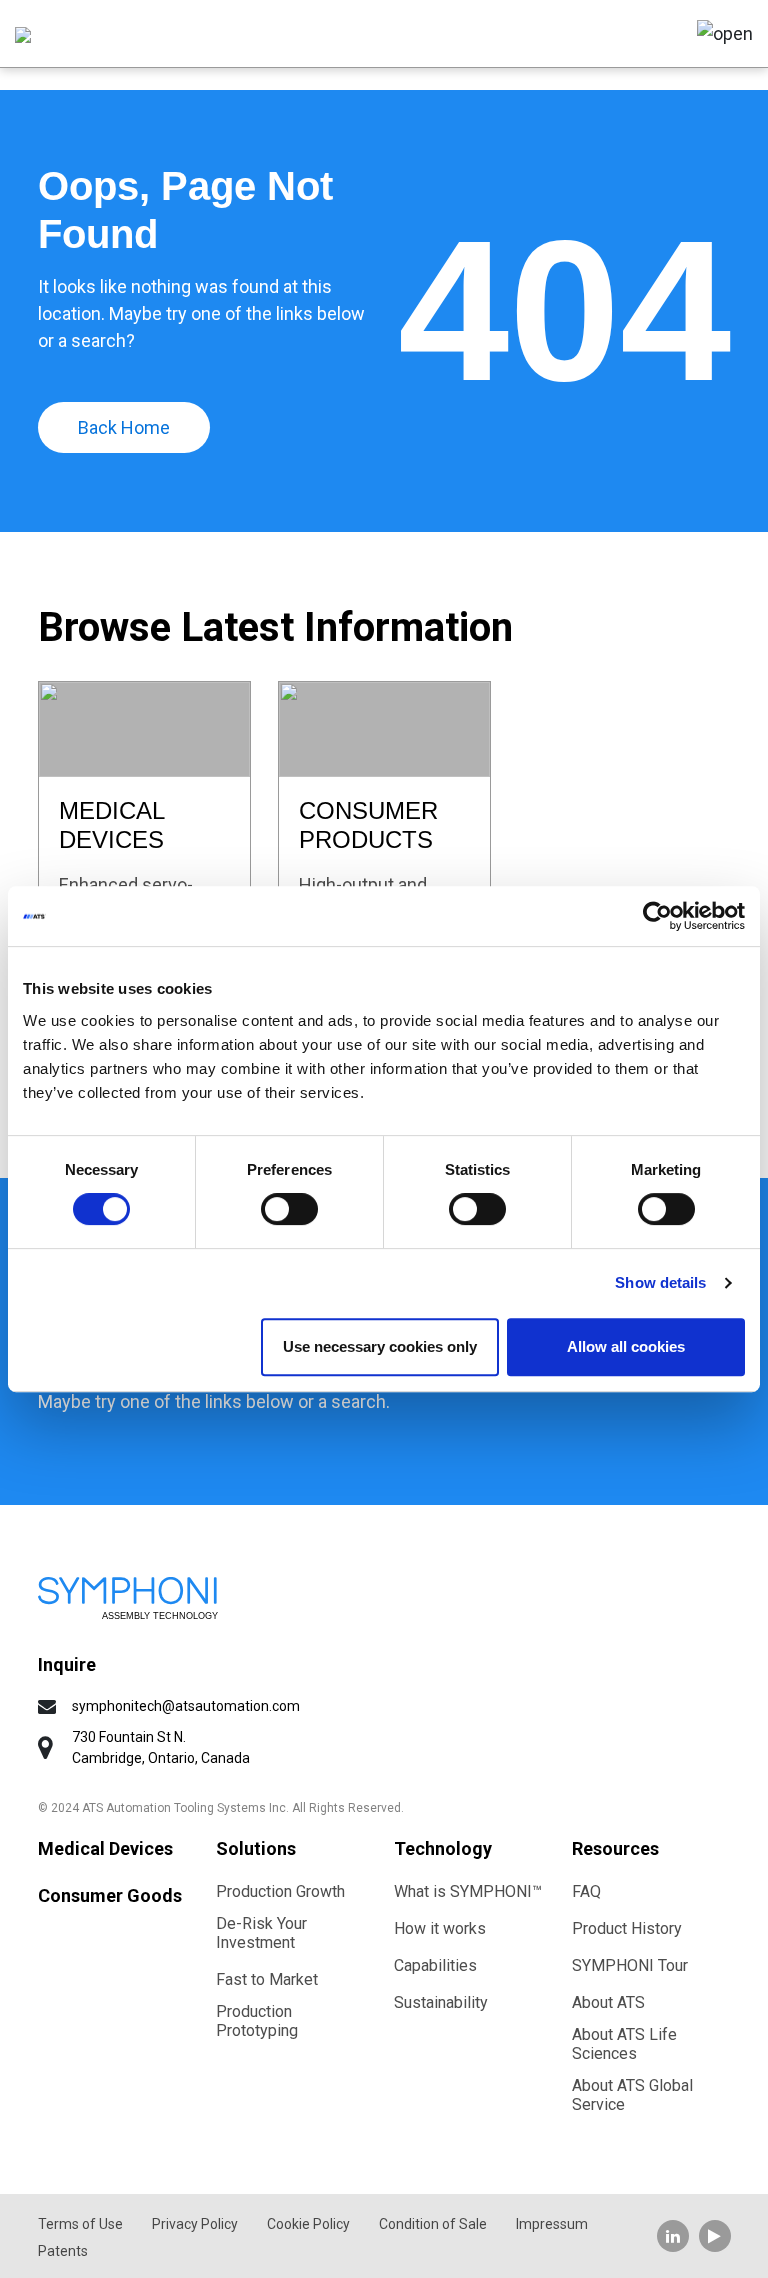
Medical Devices (105, 1848)
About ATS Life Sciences (624, 2044)
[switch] (289, 1209)
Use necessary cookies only (380, 1346)
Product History (627, 1928)
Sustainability (441, 2002)
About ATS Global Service (632, 2095)
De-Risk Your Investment (261, 1933)
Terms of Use (80, 2224)
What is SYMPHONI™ (468, 1891)
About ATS (608, 2002)
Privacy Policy (195, 2224)
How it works (440, 1928)
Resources (615, 1848)
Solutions (256, 1848)
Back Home (124, 427)
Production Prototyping (257, 2021)
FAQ (586, 1891)
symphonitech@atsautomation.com (186, 1706)
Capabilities (435, 1965)
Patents (63, 2251)
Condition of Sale (433, 2224)
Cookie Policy (308, 2224)
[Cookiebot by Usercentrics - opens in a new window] (657, 916)
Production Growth (280, 1891)
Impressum (552, 2224)
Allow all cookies (626, 1346)
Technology (443, 1848)
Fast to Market (267, 1979)
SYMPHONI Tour (630, 1965)
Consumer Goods (110, 1895)
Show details (660, 1282)
